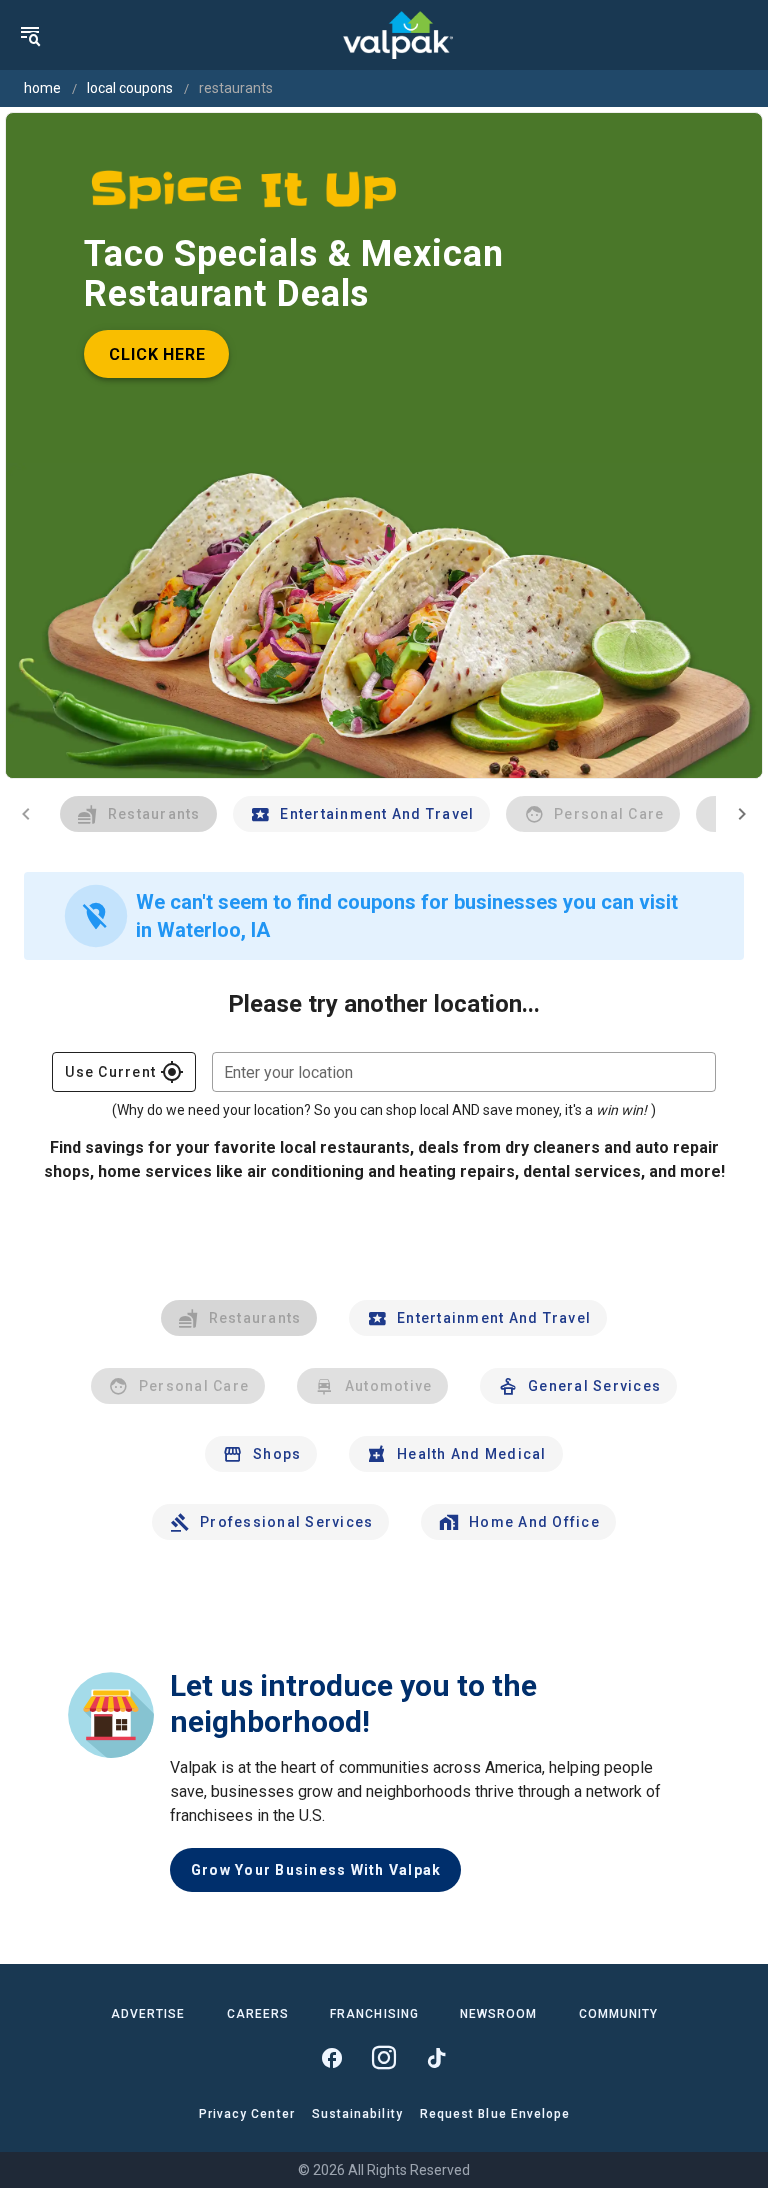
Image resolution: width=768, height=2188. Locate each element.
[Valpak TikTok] (436, 2058)
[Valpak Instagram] (384, 2058)
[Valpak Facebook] (332, 2058)
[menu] (30, 35)
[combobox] (464, 1072)
